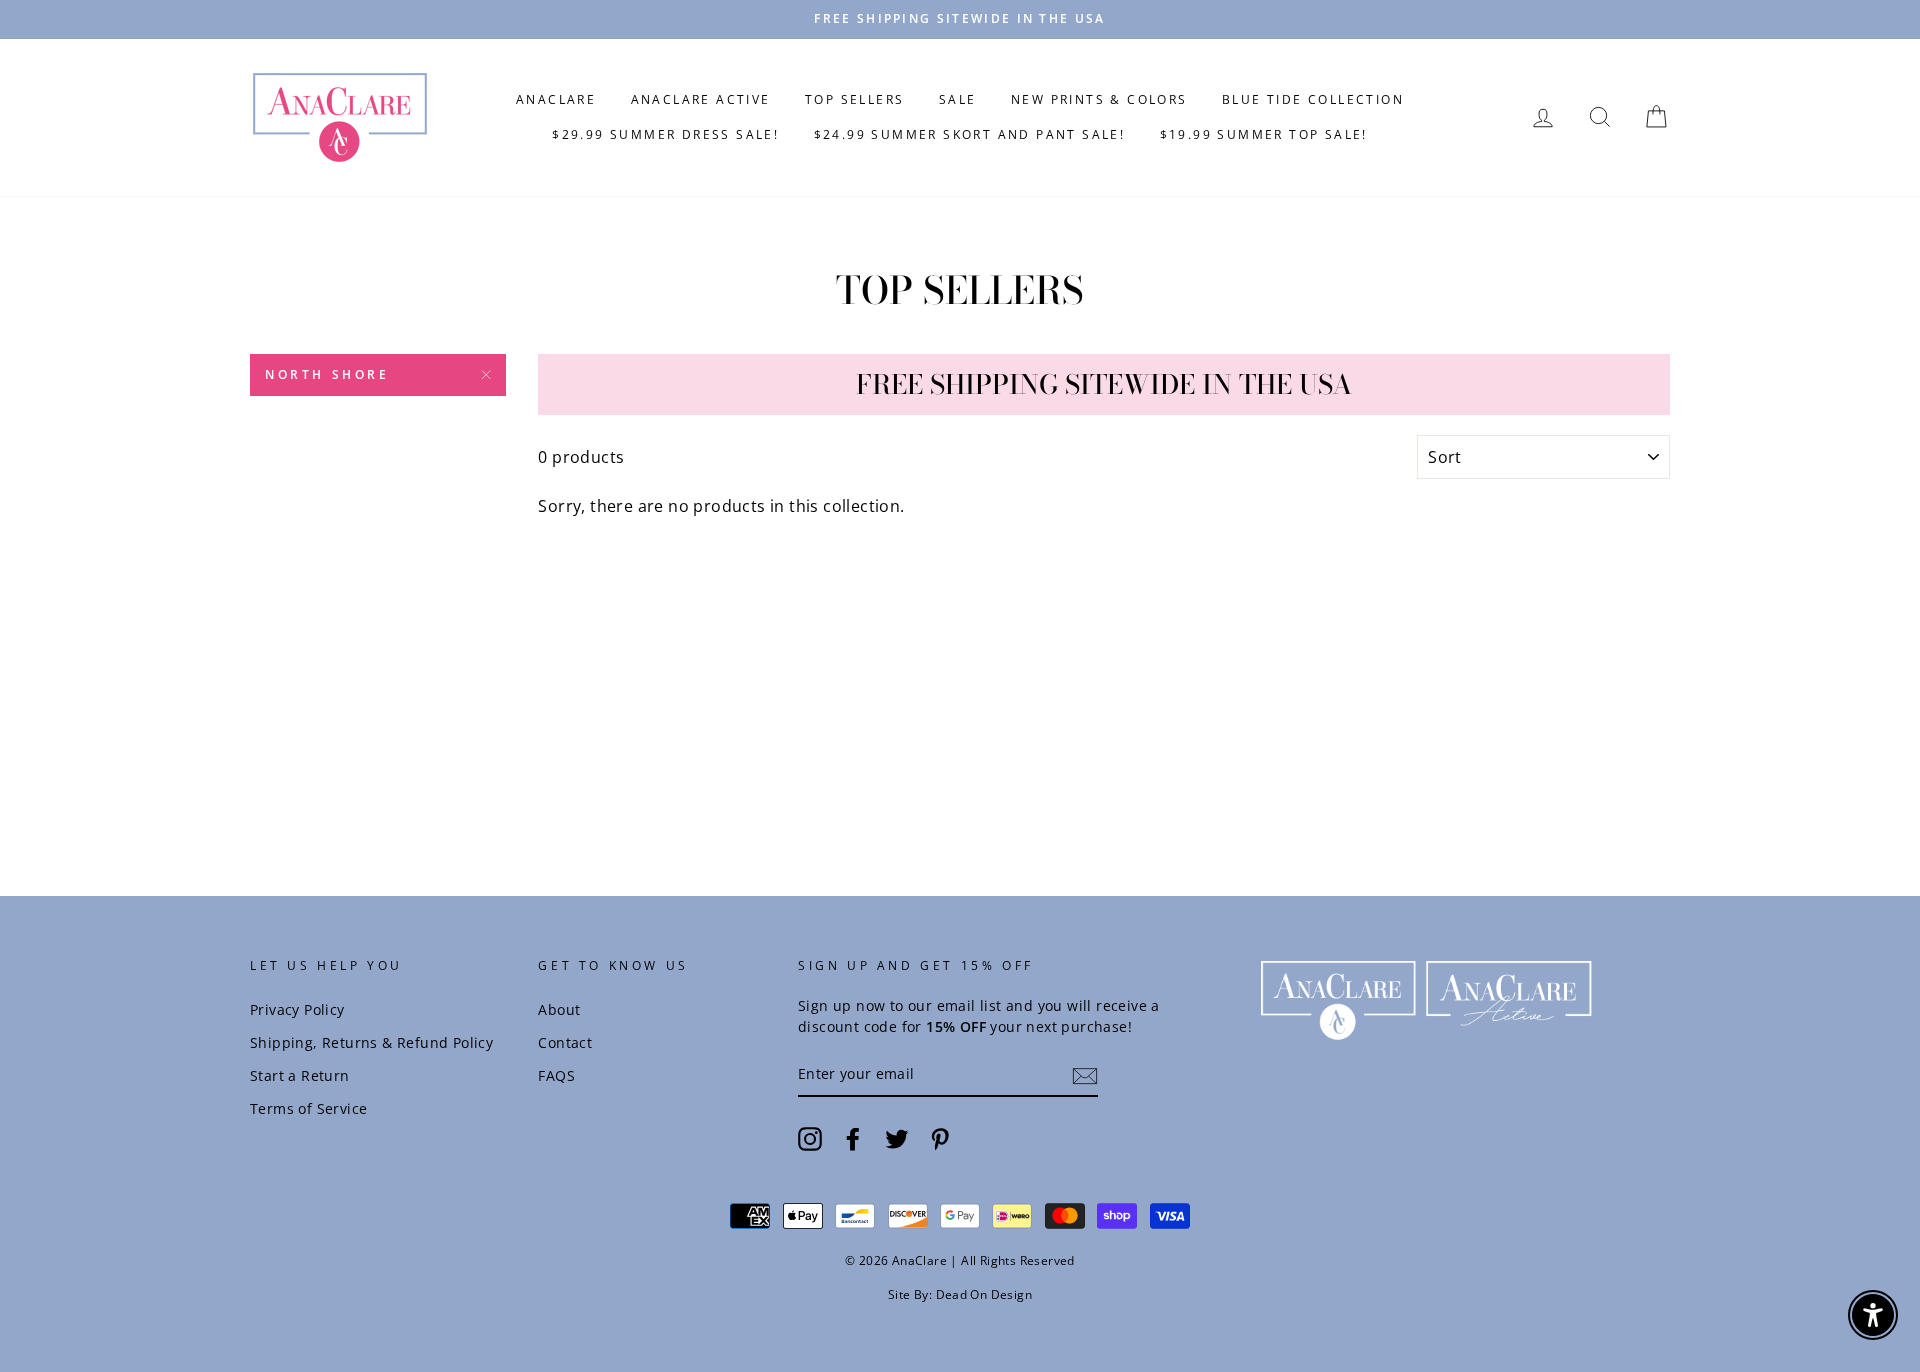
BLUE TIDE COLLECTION (1313, 99)
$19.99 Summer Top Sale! (1264, 134)
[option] (960, 19)
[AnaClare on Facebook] (853, 1139)
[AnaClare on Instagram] (810, 1139)
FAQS (556, 1075)
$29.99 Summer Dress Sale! (665, 134)
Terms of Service (308, 1108)
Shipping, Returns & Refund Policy (371, 1042)
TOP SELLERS (854, 99)
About (559, 1009)
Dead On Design (984, 1294)
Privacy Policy (297, 1009)
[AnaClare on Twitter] (897, 1139)
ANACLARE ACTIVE (701, 99)
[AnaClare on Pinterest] (940, 1139)
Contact (565, 1042)
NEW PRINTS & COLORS (1099, 99)
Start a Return (300, 1075)
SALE (958, 99)
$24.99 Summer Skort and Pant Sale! (970, 134)
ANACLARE (556, 99)
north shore (327, 374)
